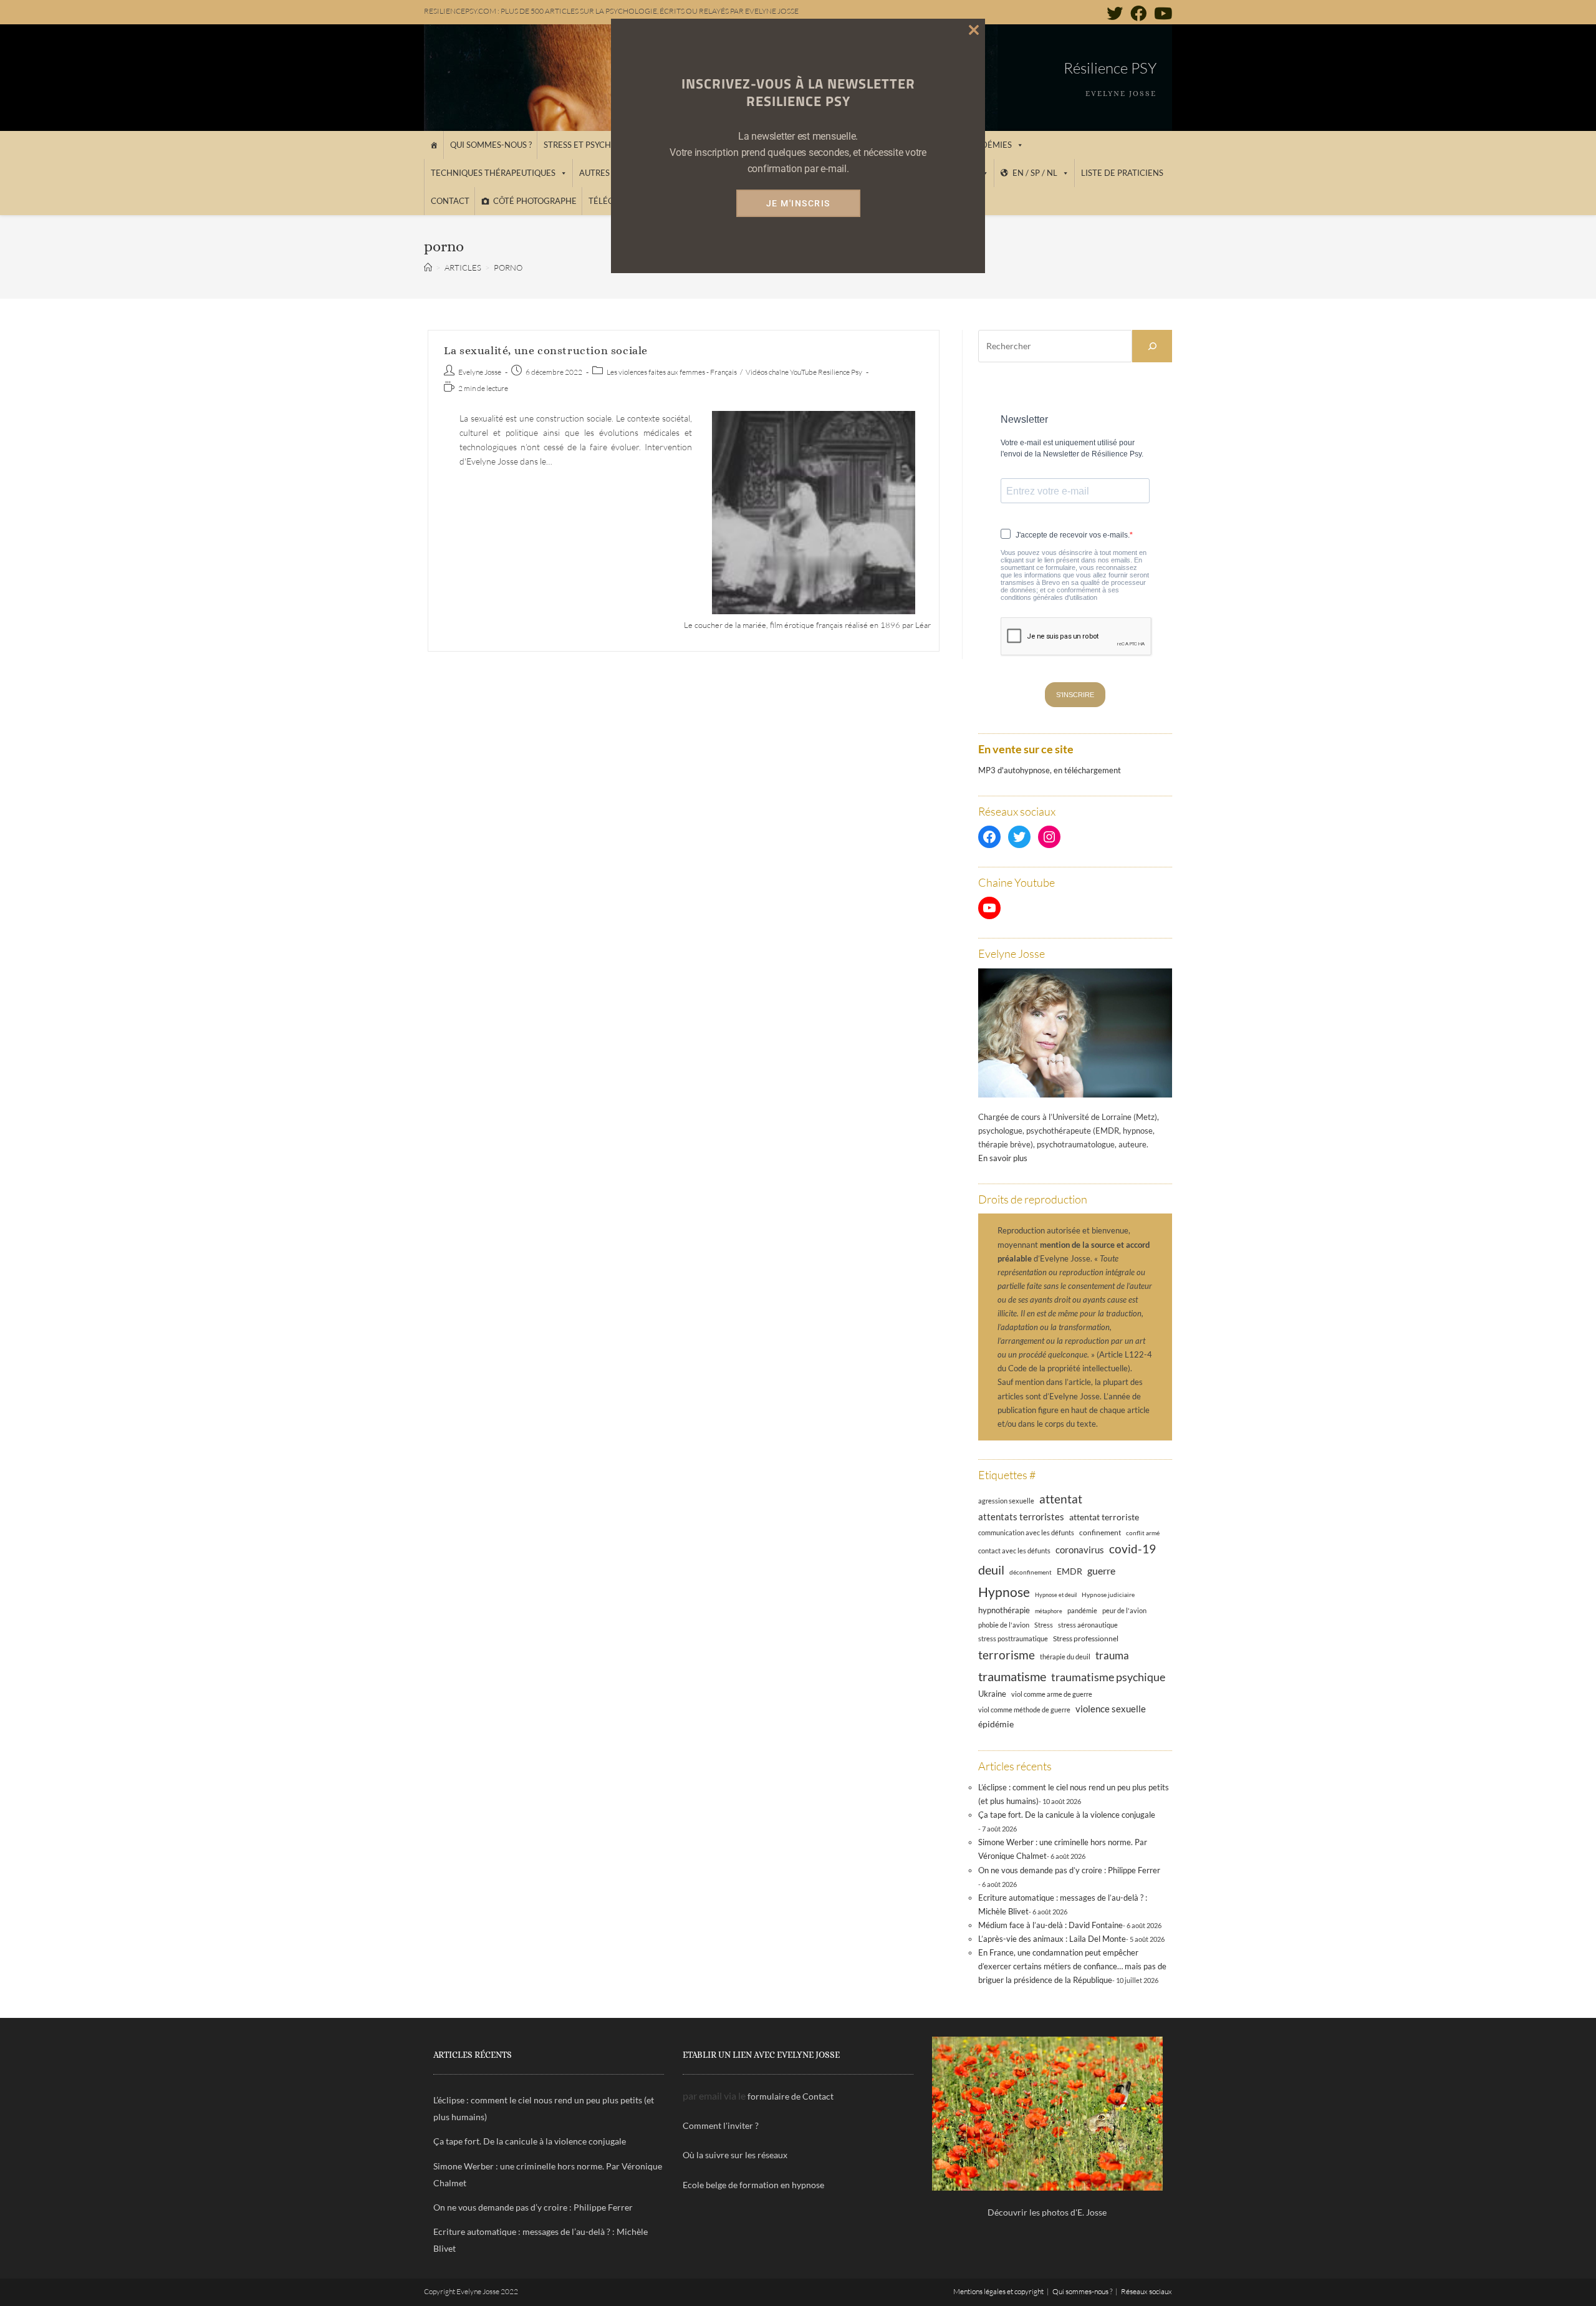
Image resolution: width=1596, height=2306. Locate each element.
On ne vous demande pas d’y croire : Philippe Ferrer (1069, 1870)
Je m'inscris (798, 203)
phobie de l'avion (1004, 1625)
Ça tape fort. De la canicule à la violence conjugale (1067, 1815)
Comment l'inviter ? (721, 2125)
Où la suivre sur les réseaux (735, 2155)
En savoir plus (1003, 1158)
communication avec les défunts (1026, 1532)
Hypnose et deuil (1056, 1595)
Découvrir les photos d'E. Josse (1047, 2212)
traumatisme (1012, 1676)
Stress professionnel (1086, 1638)
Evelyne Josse (480, 372)
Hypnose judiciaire (1108, 1594)
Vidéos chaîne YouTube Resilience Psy (804, 372)
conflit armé (1143, 1533)
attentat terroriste (1104, 1517)
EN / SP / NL (1035, 173)
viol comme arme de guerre (1052, 1694)
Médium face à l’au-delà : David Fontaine (1050, 1925)
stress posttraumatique (1013, 1639)
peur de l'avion (1124, 1611)
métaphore (1049, 1611)
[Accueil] (434, 145)
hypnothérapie (1004, 1610)
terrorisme (1007, 1655)
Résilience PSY (1110, 68)
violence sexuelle (1111, 1709)
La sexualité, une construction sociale (546, 350)
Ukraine (992, 1694)
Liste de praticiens (1122, 173)
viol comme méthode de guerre (1024, 1710)
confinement (1100, 1532)
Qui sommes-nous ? (491, 145)
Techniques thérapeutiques (493, 173)
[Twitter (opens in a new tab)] (1115, 13)
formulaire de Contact (791, 2096)
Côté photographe (535, 201)
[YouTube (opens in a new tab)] (1161, 13)
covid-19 (1132, 1549)
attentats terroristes (1021, 1517)
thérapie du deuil (1065, 1657)
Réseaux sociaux (1147, 2291)
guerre (1101, 1571)
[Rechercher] (1152, 346)
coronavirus (1080, 1550)
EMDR (1070, 1571)
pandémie (1082, 1610)
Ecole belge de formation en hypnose (753, 2185)
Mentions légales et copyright (998, 2291)
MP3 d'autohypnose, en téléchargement (1050, 770)
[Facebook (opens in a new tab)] (1138, 13)
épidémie (996, 1724)
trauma (1112, 1655)
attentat (1061, 1499)
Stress (1044, 1625)
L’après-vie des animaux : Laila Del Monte (1052, 1939)
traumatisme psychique (1108, 1677)
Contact (450, 201)
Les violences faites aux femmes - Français (672, 372)
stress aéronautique (1088, 1625)
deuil (991, 1570)
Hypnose (1004, 1592)
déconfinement (1031, 1572)
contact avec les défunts (1014, 1551)
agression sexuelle (1006, 1501)
